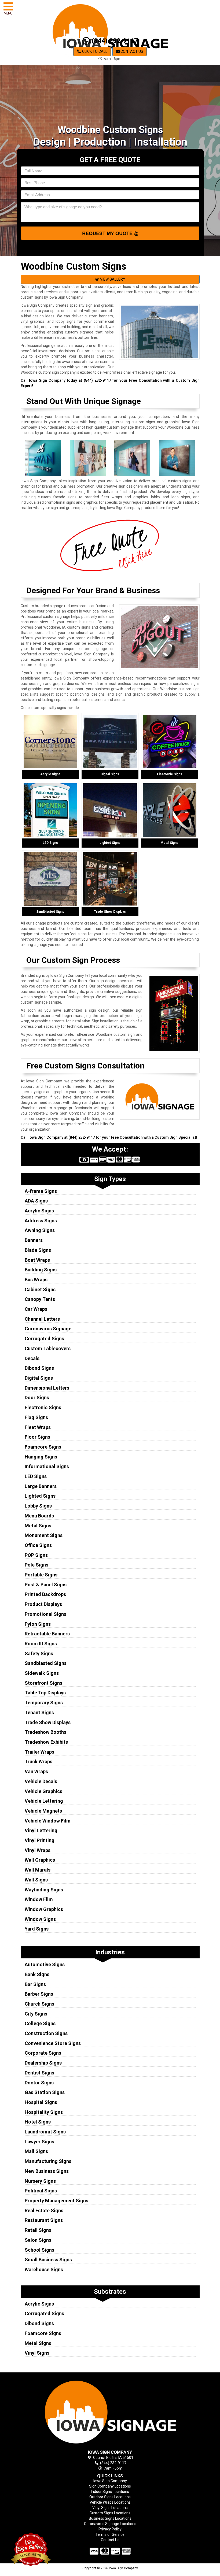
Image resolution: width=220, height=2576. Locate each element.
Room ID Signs (41, 1644)
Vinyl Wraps (38, 1850)
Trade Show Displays (48, 1722)
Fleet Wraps (38, 1427)
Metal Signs (38, 1526)
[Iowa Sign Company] (110, 2412)
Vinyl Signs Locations (110, 2508)
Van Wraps (36, 1771)
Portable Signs (41, 1575)
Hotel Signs (38, 2122)
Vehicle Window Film (48, 1821)
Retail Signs (38, 2230)
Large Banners (41, 1486)
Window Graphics (44, 1909)
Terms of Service (110, 2534)
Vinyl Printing (40, 1840)
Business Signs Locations (110, 2518)
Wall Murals (38, 1870)
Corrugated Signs (44, 1339)
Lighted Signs (40, 1496)
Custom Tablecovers (48, 1348)
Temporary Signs (44, 1703)
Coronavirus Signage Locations (110, 2524)
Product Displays (43, 1604)
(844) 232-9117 (114, 41)
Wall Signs (36, 1880)
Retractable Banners (47, 1634)
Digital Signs (39, 1378)
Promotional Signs (45, 1614)
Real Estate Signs (44, 2211)
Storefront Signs (43, 1683)
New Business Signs (47, 2171)
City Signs (36, 2014)
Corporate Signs (43, 2053)
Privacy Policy (110, 2529)
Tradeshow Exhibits (46, 1742)
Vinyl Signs (37, 2353)
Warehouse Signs (44, 2269)
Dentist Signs (39, 2073)
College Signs (40, 2023)
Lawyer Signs (39, 2142)
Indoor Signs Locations (110, 2492)
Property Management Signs (56, 2201)
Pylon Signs (38, 1624)
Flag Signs (36, 1417)
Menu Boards (39, 1516)
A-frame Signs (41, 1191)
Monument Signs (44, 1535)
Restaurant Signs (44, 2220)
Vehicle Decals (41, 1781)
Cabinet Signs (40, 1289)
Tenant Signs (39, 1712)
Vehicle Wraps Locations (110, 2502)
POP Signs (36, 1555)
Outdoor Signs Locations (110, 2497)
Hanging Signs (41, 1457)
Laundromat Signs (45, 2132)
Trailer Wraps (39, 1752)
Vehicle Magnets (43, 1811)
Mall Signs (36, 2151)
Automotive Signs (45, 1964)
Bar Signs (35, 1984)
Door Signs (37, 1398)
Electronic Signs (43, 1407)
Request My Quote (108, 233)
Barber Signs (39, 1994)
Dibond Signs (39, 1368)
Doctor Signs (39, 2083)
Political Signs (41, 2191)
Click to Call (94, 51)
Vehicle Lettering (44, 1801)
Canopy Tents (40, 1299)
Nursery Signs (40, 2181)
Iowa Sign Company (110, 2481)
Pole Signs (36, 1565)
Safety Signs (39, 1653)
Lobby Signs (38, 1506)
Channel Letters (42, 1319)
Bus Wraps (36, 1280)
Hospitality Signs (44, 2112)
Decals (32, 1358)
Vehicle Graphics (43, 1791)
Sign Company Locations (110, 2486)
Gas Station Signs (45, 2092)
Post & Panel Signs (46, 1585)
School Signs (39, 2250)
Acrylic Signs (39, 1211)
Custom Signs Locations (110, 2513)
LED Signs (36, 1476)
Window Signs (40, 1919)
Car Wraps (36, 1309)
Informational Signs (47, 1466)
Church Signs (39, 2004)
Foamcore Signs (43, 1447)
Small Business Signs (48, 2260)
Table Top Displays (45, 1693)
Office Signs (38, 1545)
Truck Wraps (38, 1762)
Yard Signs (37, 1929)
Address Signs (41, 1221)
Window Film (39, 1899)
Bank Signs (37, 1974)
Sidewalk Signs (42, 1673)
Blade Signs (38, 1250)
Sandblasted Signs (46, 1663)
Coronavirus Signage (48, 1329)
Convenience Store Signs (53, 2043)
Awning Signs (40, 1230)
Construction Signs (46, 2033)
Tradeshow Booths (45, 1732)
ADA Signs (36, 1201)
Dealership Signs (43, 2063)
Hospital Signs (41, 2102)
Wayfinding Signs (44, 1890)
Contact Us (131, 51)
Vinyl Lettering (41, 1830)
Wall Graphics (40, 1860)
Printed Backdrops (45, 1594)
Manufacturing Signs (48, 2161)
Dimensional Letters (47, 1388)
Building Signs (41, 1270)
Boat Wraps (37, 1260)
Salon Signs (38, 2240)
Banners (34, 1240)
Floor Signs (37, 1437)
